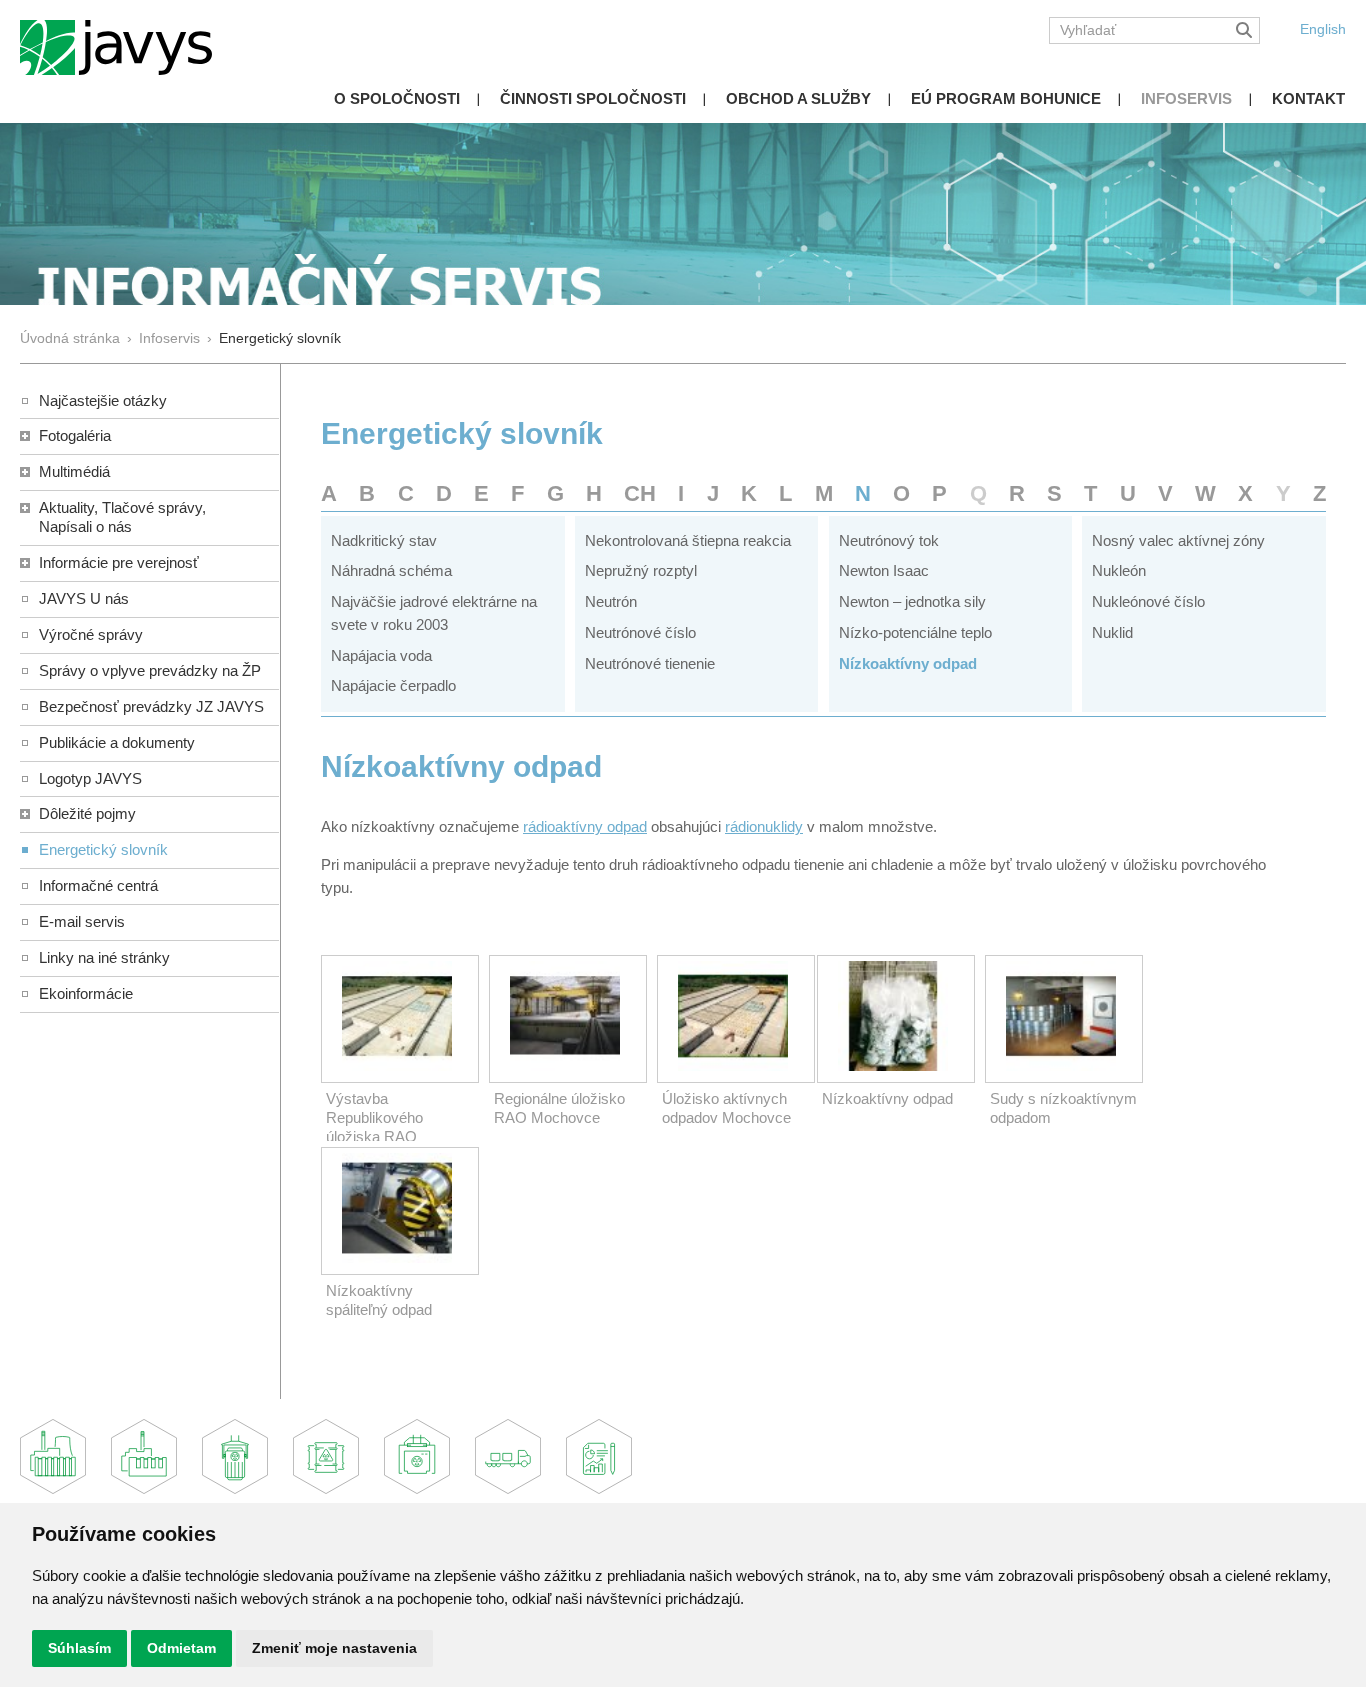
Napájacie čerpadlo (393, 685)
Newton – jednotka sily (912, 601)
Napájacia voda (381, 655)
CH (640, 493)
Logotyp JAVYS (90, 778)
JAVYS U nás (84, 598)
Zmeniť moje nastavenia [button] (334, 1648)
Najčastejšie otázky (103, 400)
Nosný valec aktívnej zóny (1178, 540)
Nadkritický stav (384, 540)
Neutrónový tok (889, 540)
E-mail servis (82, 921)
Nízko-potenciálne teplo (915, 632)
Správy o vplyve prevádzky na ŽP (150, 670)
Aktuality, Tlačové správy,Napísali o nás (122, 517)
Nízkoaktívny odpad (908, 663)
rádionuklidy (764, 826)
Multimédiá (74, 471)
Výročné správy (91, 634)
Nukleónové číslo (1148, 601)
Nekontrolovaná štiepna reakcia (688, 540)
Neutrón (611, 601)
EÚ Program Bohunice (1006, 98)
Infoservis (1186, 98)
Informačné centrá (98, 885)
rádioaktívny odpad (585, 826)
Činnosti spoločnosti (593, 98)
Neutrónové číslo (640, 632)
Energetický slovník (103, 849)
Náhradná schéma (391, 570)
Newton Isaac (884, 570)
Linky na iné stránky (104, 957)
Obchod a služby (798, 98)
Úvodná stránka (70, 338)
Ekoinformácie (86, 993)
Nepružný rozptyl (641, 570)
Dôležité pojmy (87, 813)
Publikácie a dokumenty (117, 742)
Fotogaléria (75, 435)
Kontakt (1308, 98)
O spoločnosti (397, 98)
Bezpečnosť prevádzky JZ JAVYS (151, 706)
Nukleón (1119, 570)
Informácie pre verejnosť (119, 562)
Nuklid (1112, 632)
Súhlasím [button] (79, 1648)
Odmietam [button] (181, 1648)
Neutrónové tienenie (650, 663)
